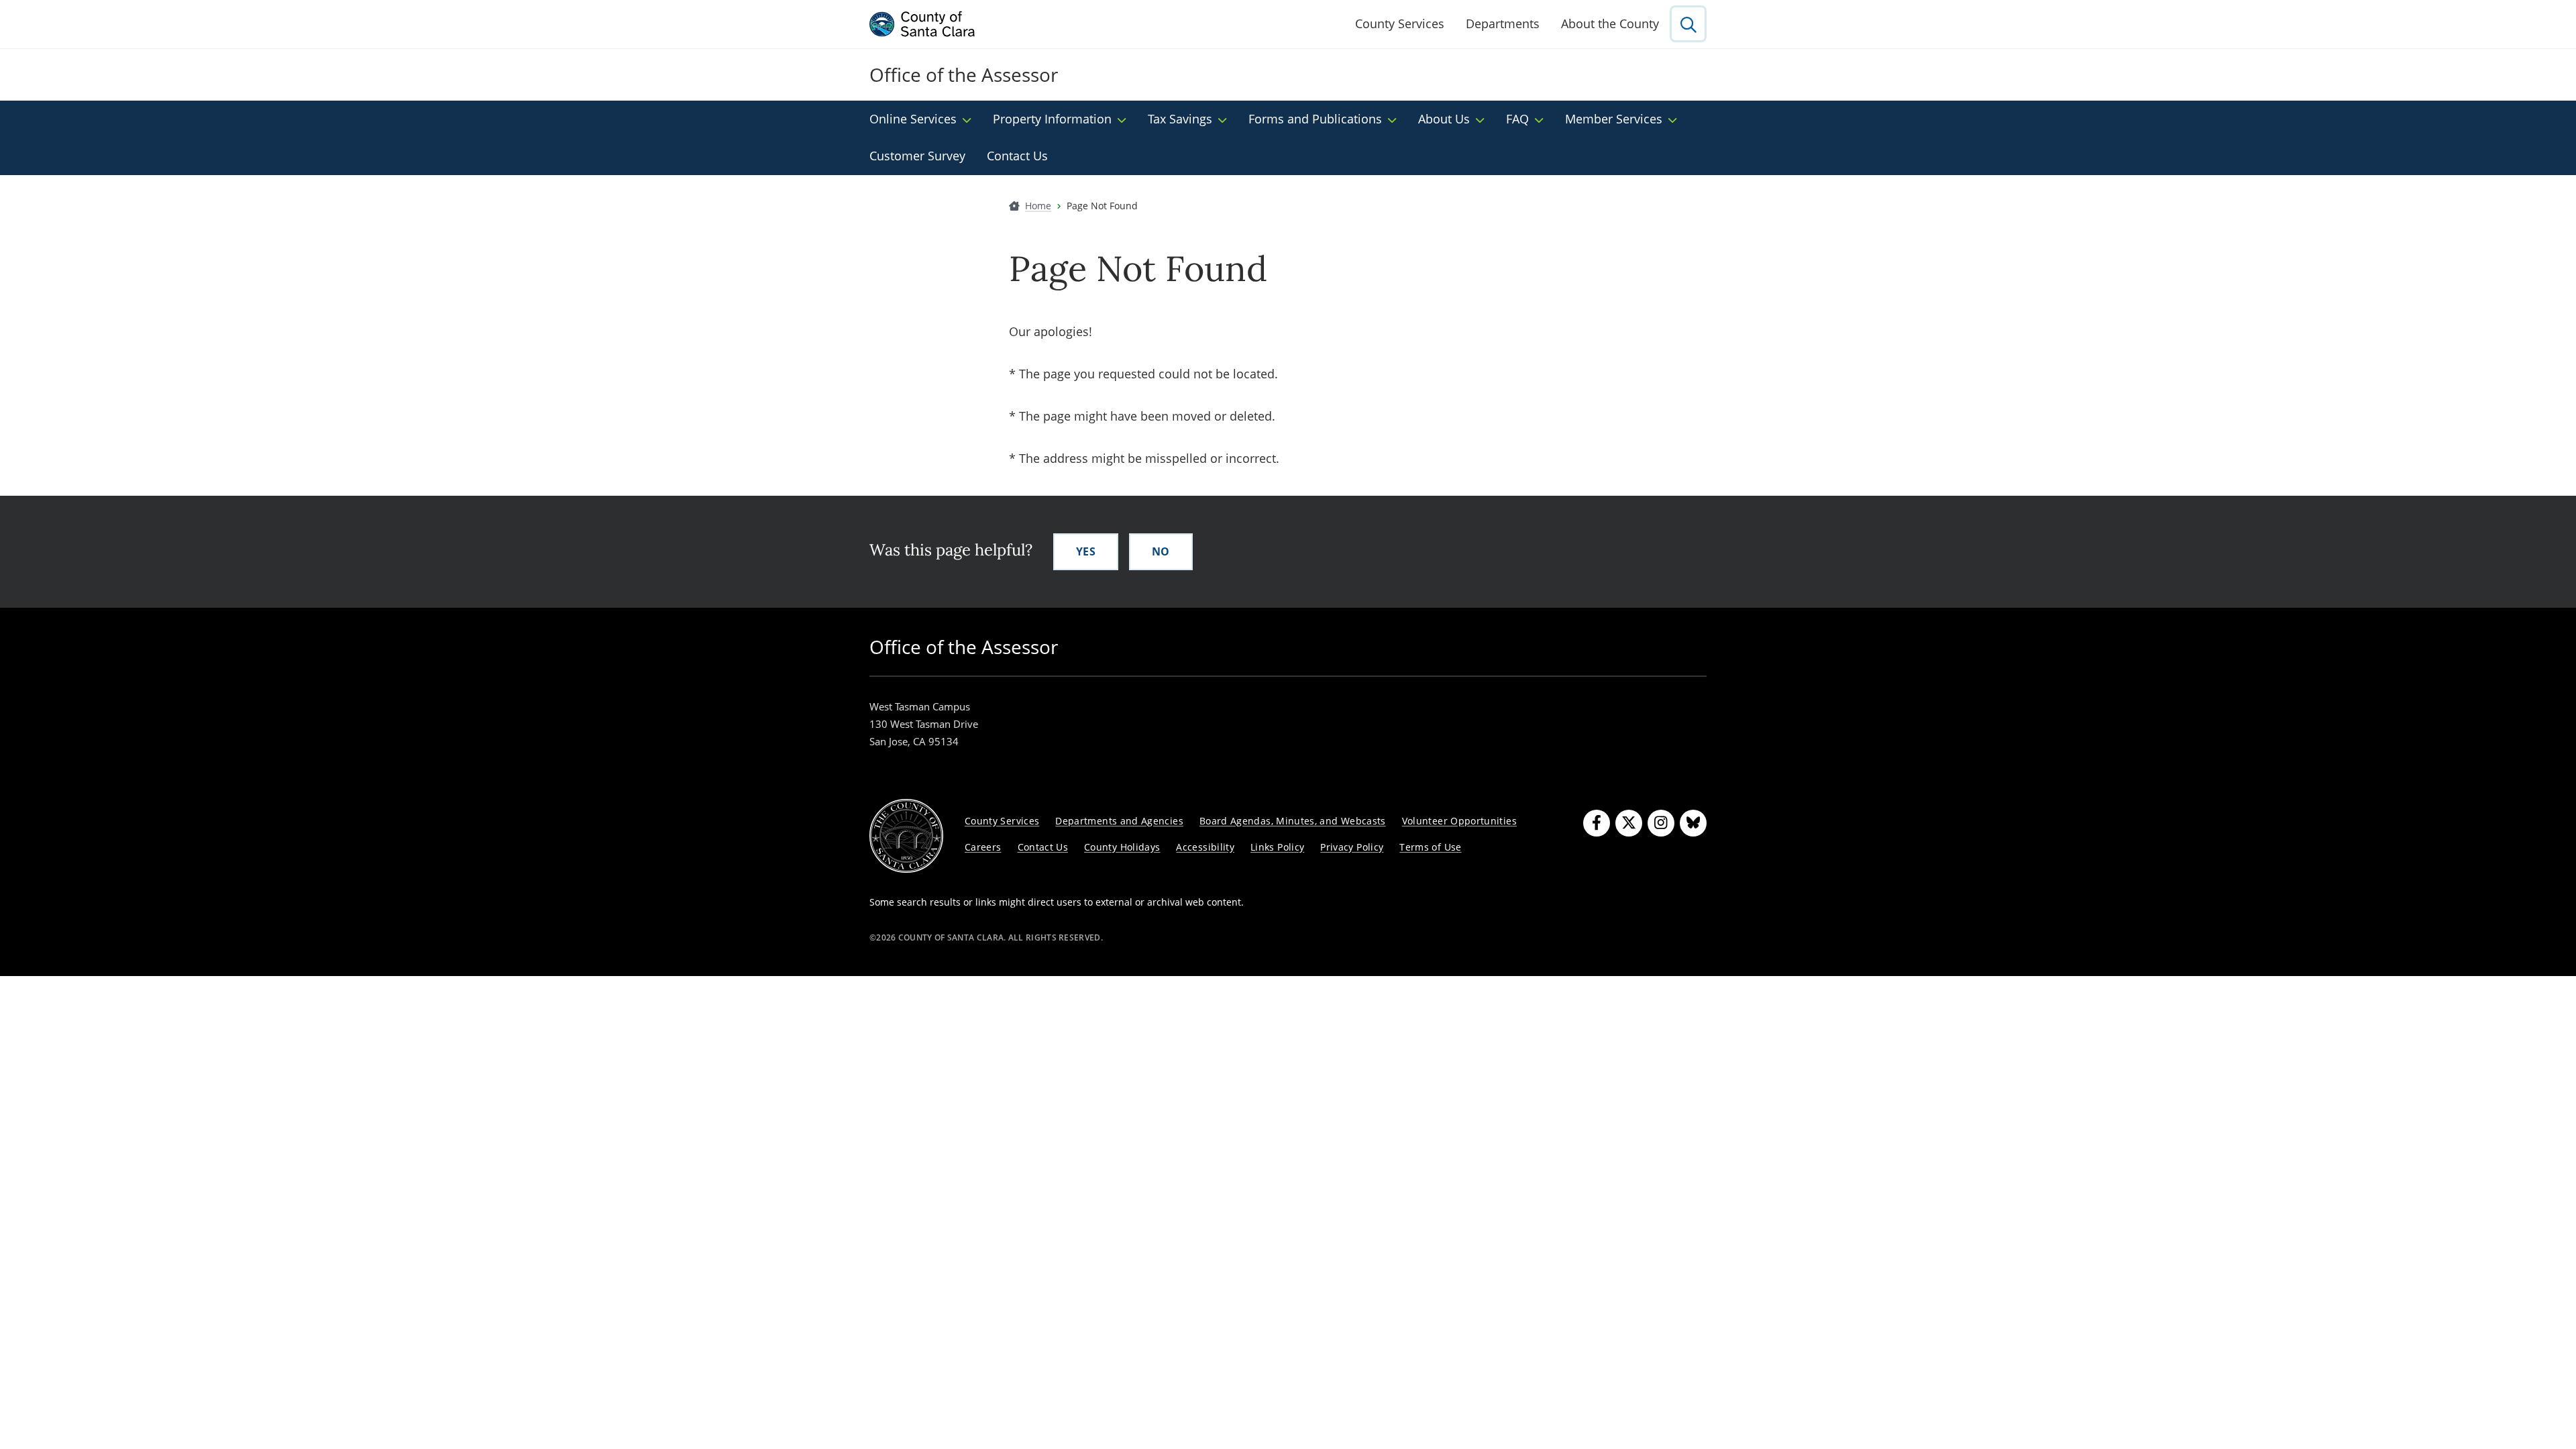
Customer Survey (917, 156)
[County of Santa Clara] (922, 24)
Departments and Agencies (1119, 821)
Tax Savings (1180, 119)
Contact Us (1017, 156)
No (1161, 551)
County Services (1400, 23)
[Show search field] (1688, 24)
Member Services (1614, 119)
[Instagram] (1661, 823)
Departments (1503, 23)
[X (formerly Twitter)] (1629, 823)
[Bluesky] (1693, 823)
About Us (1444, 119)
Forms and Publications (1315, 119)
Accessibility (1205, 847)
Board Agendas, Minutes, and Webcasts (1293, 821)
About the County (1610, 23)
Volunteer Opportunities (1459, 821)
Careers (983, 847)
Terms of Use (1430, 847)
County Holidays (1122, 847)
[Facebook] (1597, 823)
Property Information (1052, 119)
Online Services (913, 119)
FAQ (1517, 119)
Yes (1086, 551)
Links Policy (1277, 847)
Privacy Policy (1352, 847)
